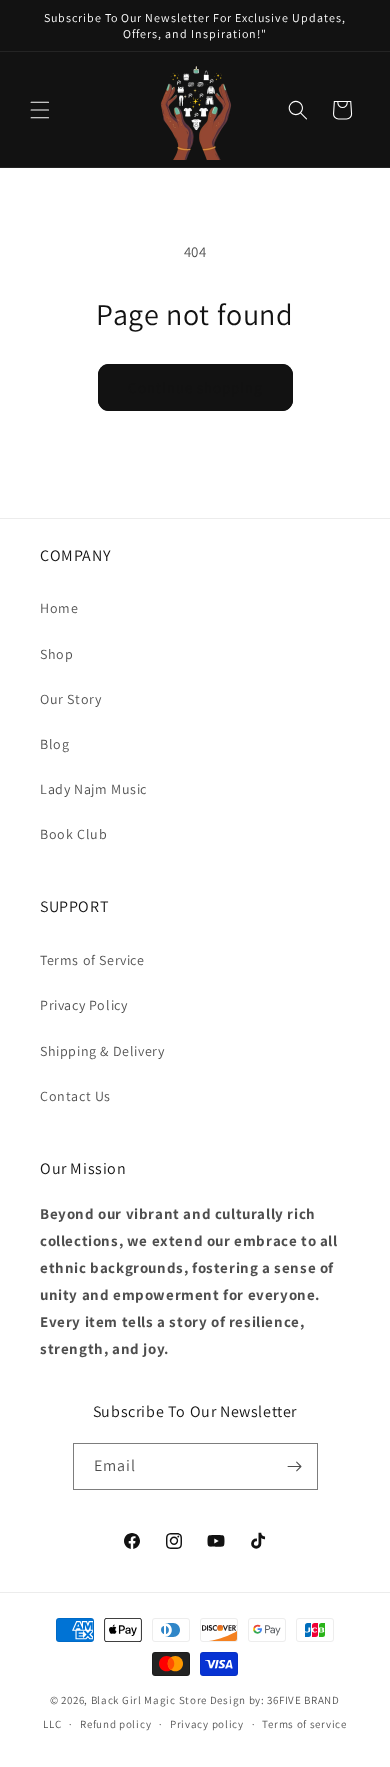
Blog (54, 744)
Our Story (70, 699)
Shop (56, 654)
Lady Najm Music (93, 789)
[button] (40, 110)
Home (59, 608)
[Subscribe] (295, 1466)
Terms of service (304, 1724)
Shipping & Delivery (102, 1051)
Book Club (73, 834)
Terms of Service (92, 960)
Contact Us (75, 1096)
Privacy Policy (83, 1005)
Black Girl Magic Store (149, 1700)
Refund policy (115, 1724)
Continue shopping (195, 387)
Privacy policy (207, 1724)
